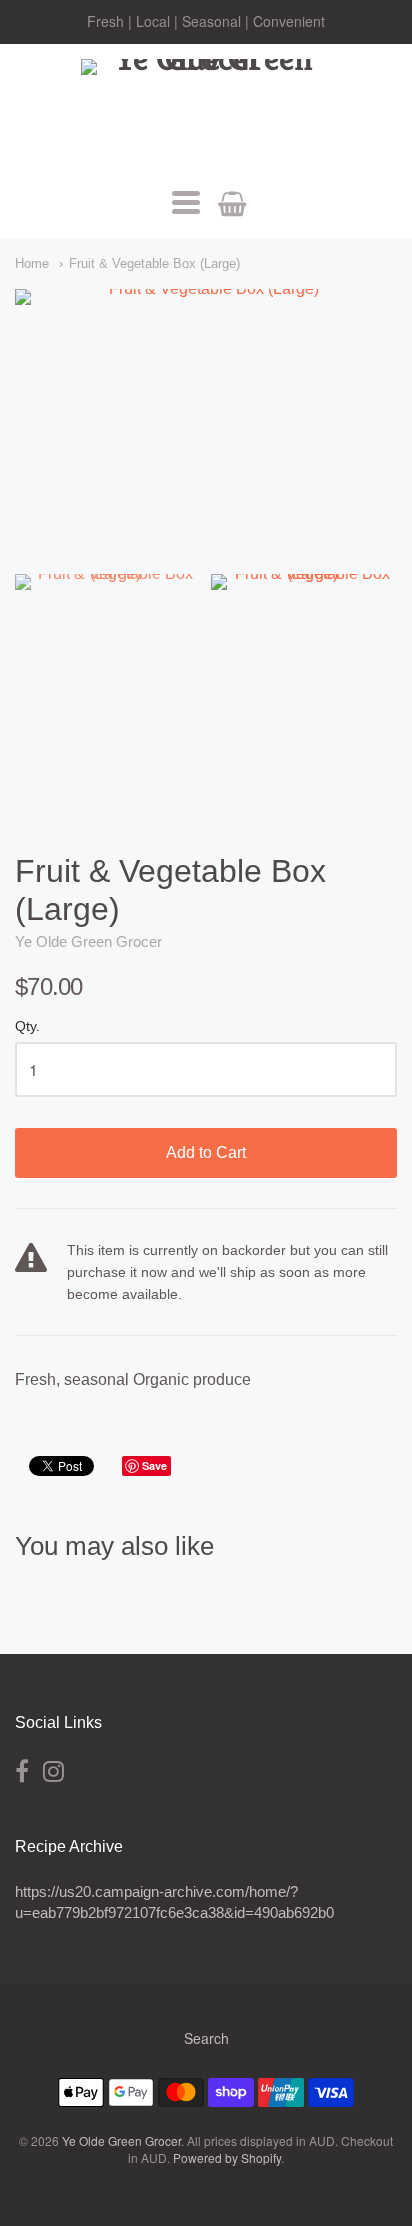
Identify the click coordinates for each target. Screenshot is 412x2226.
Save (154, 1465)
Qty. (27, 1026)
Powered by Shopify (227, 2157)
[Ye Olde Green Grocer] (206, 113)
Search (206, 2038)
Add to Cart (206, 1152)
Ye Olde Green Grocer (88, 941)
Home (32, 263)
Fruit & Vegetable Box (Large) (154, 263)
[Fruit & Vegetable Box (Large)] (108, 635)
